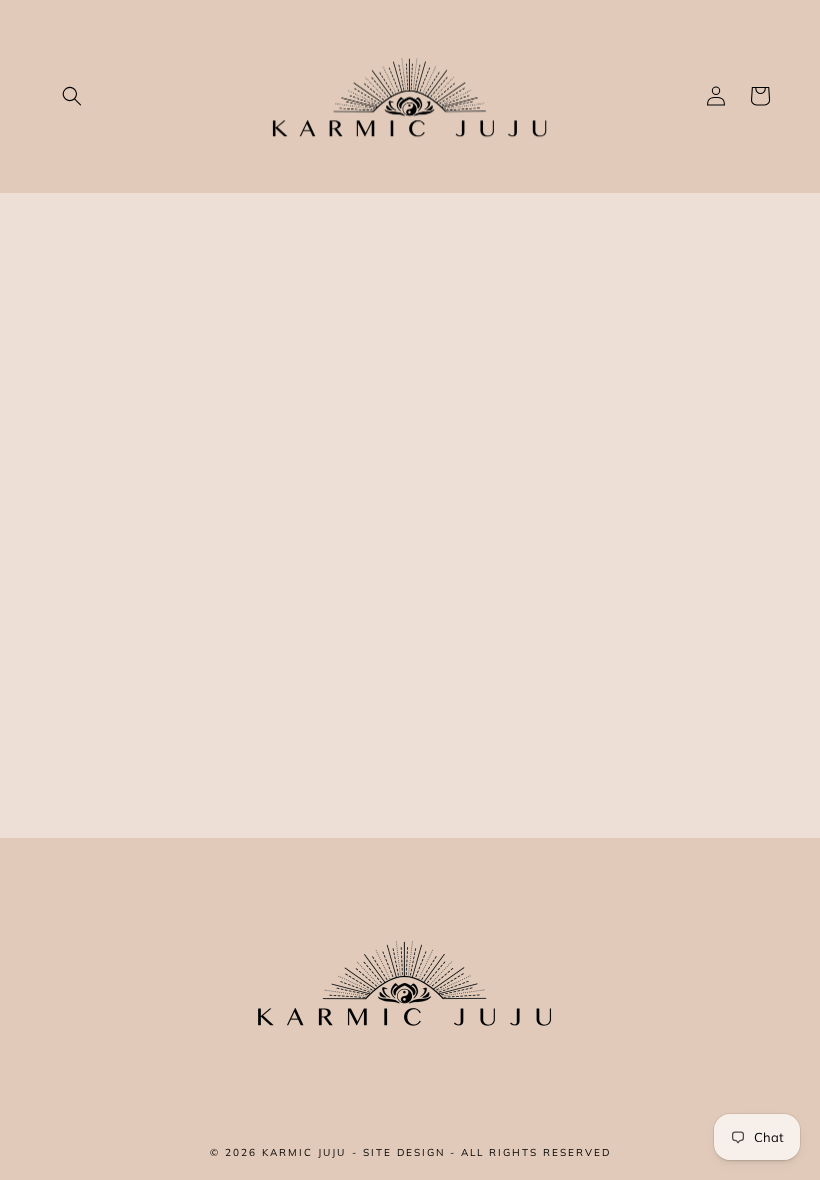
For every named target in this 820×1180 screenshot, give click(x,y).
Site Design (404, 1152)
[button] (72, 96)
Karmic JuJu (304, 1152)
